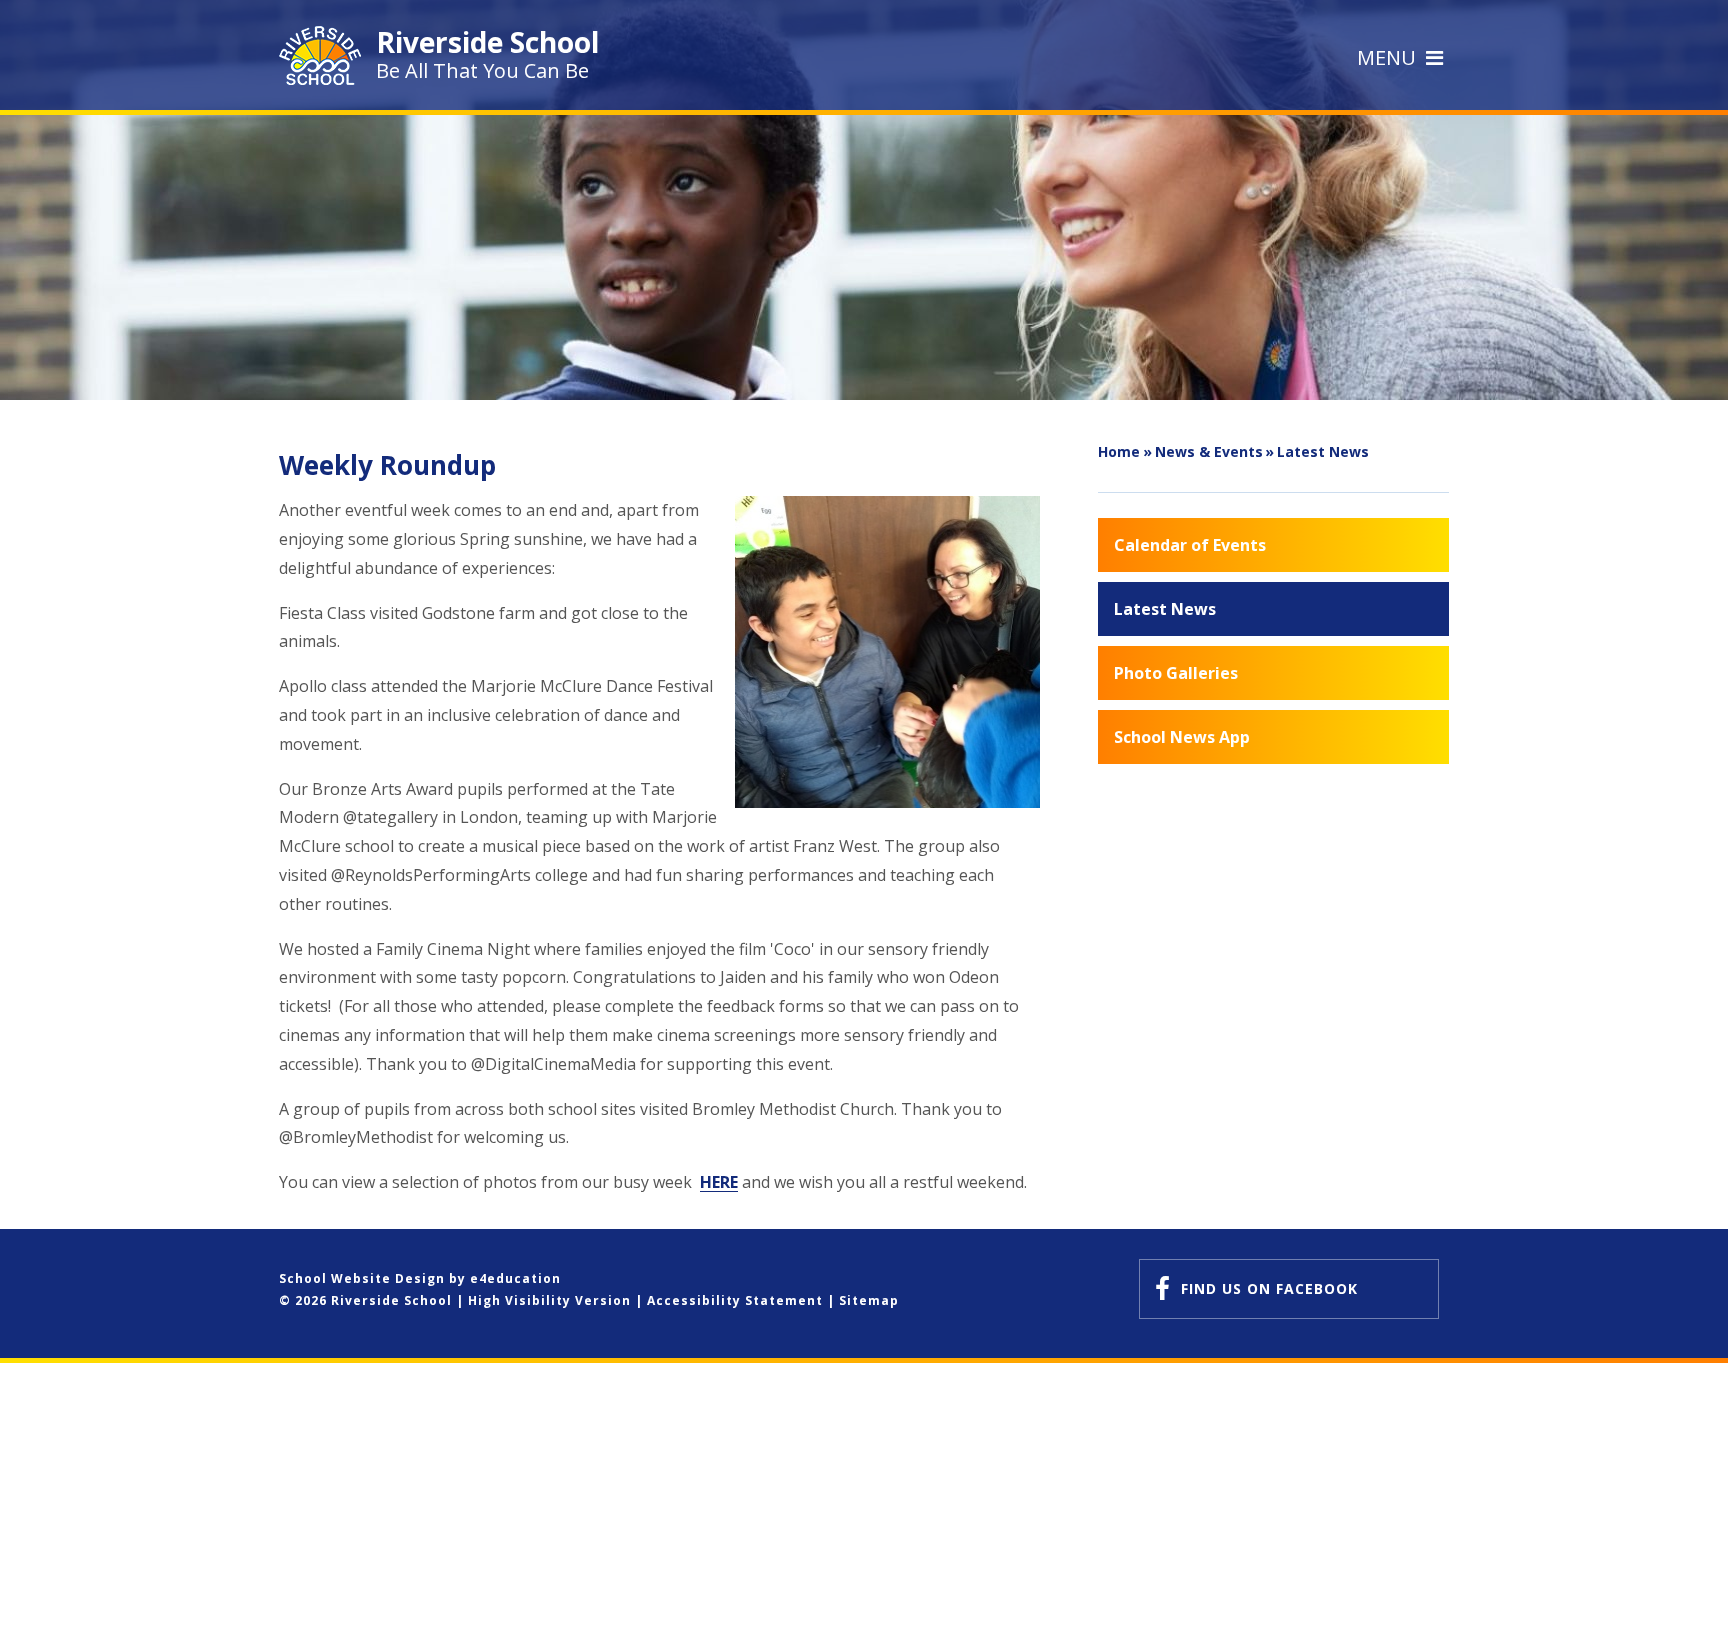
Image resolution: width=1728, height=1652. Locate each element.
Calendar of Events (1190, 545)
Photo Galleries (1176, 673)
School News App (1182, 737)
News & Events (1209, 451)
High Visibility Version (549, 1300)
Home (1119, 451)
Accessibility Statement (735, 1300)
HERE (719, 1182)
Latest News (1323, 451)
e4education (515, 1278)
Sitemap (869, 1300)
